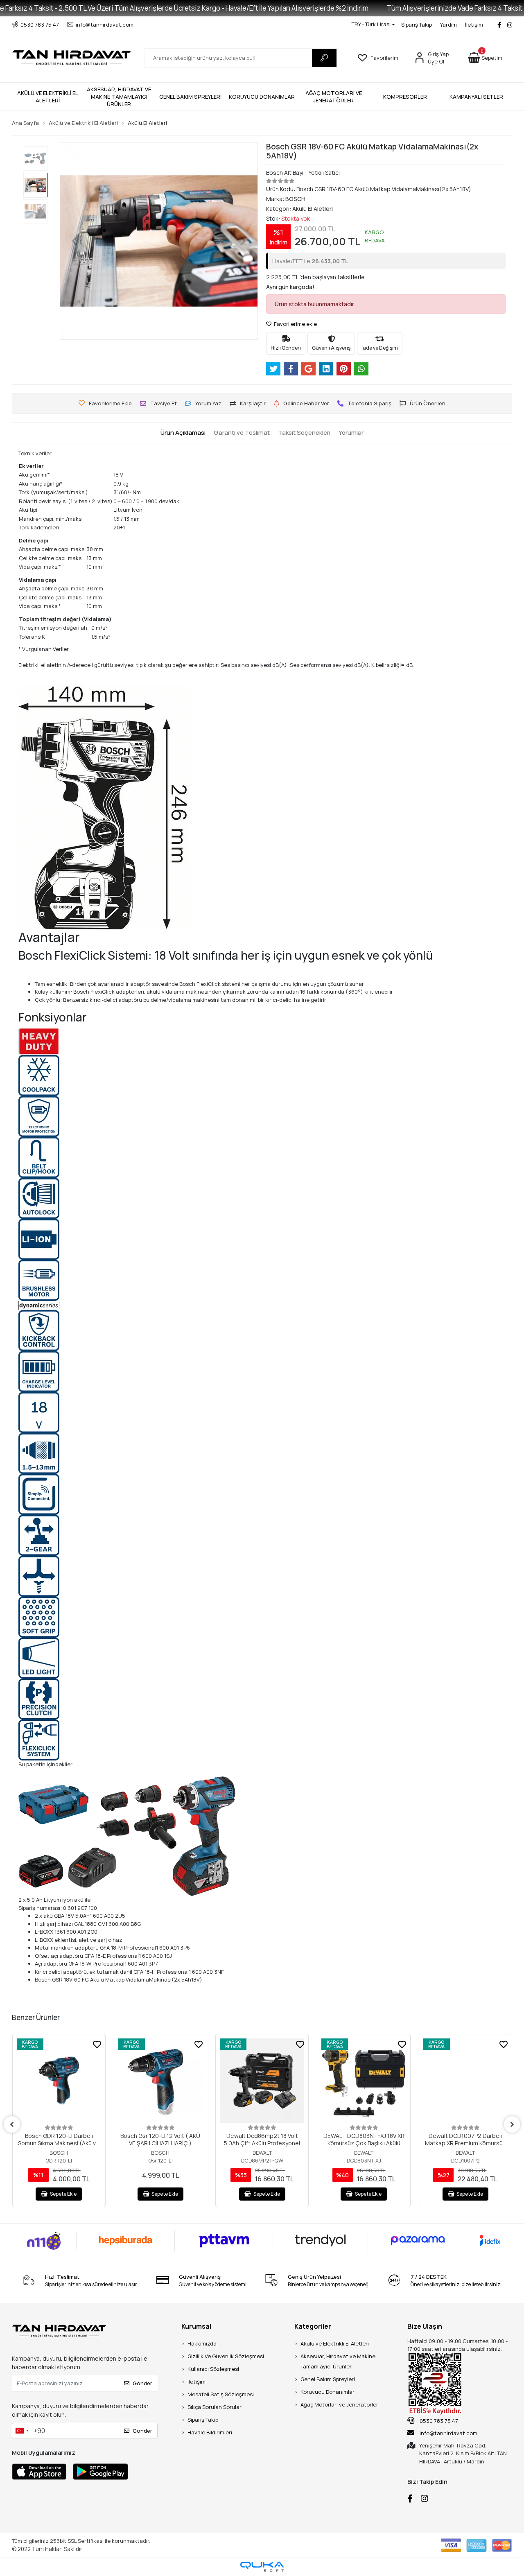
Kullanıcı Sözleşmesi (213, 2369)
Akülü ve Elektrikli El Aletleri (335, 2343)
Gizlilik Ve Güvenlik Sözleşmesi (226, 2356)
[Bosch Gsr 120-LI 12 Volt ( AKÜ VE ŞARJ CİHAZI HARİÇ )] (160, 2081)
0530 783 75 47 (438, 2421)
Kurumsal (196, 2326)
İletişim (474, 25)
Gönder (142, 2383)
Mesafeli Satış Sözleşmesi (221, 2394)
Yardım (448, 25)
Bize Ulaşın (425, 2326)
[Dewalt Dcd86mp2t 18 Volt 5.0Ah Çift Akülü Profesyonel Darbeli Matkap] (262, 2081)
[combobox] (22, 2431)
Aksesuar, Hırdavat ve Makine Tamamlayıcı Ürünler (338, 2361)
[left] (12, 2124)
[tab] (183, 433)
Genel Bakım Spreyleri (328, 2379)
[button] (485, 58)
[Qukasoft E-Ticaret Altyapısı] (262, 2567)
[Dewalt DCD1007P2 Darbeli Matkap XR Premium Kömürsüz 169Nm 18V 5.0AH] (465, 2081)
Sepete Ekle (63, 2194)
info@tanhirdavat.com (448, 2433)
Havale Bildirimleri (210, 2432)
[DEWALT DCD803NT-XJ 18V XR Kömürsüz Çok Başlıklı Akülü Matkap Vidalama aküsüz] (364, 2081)
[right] (512, 2124)
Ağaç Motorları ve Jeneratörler (339, 2404)
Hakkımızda (202, 2343)
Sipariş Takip (417, 25)
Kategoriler (313, 2326)
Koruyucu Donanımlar (327, 2392)
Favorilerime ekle (295, 324)
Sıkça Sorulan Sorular (215, 2407)
